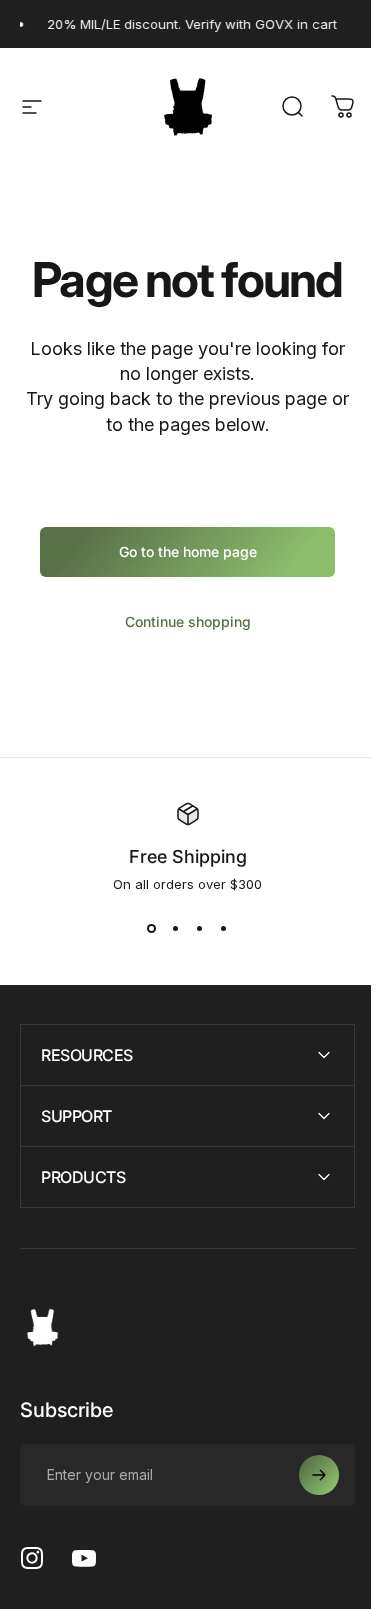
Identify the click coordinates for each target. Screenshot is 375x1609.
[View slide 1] (152, 928)
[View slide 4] (224, 928)
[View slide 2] (176, 928)
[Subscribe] (304, 1475)
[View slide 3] (200, 928)
